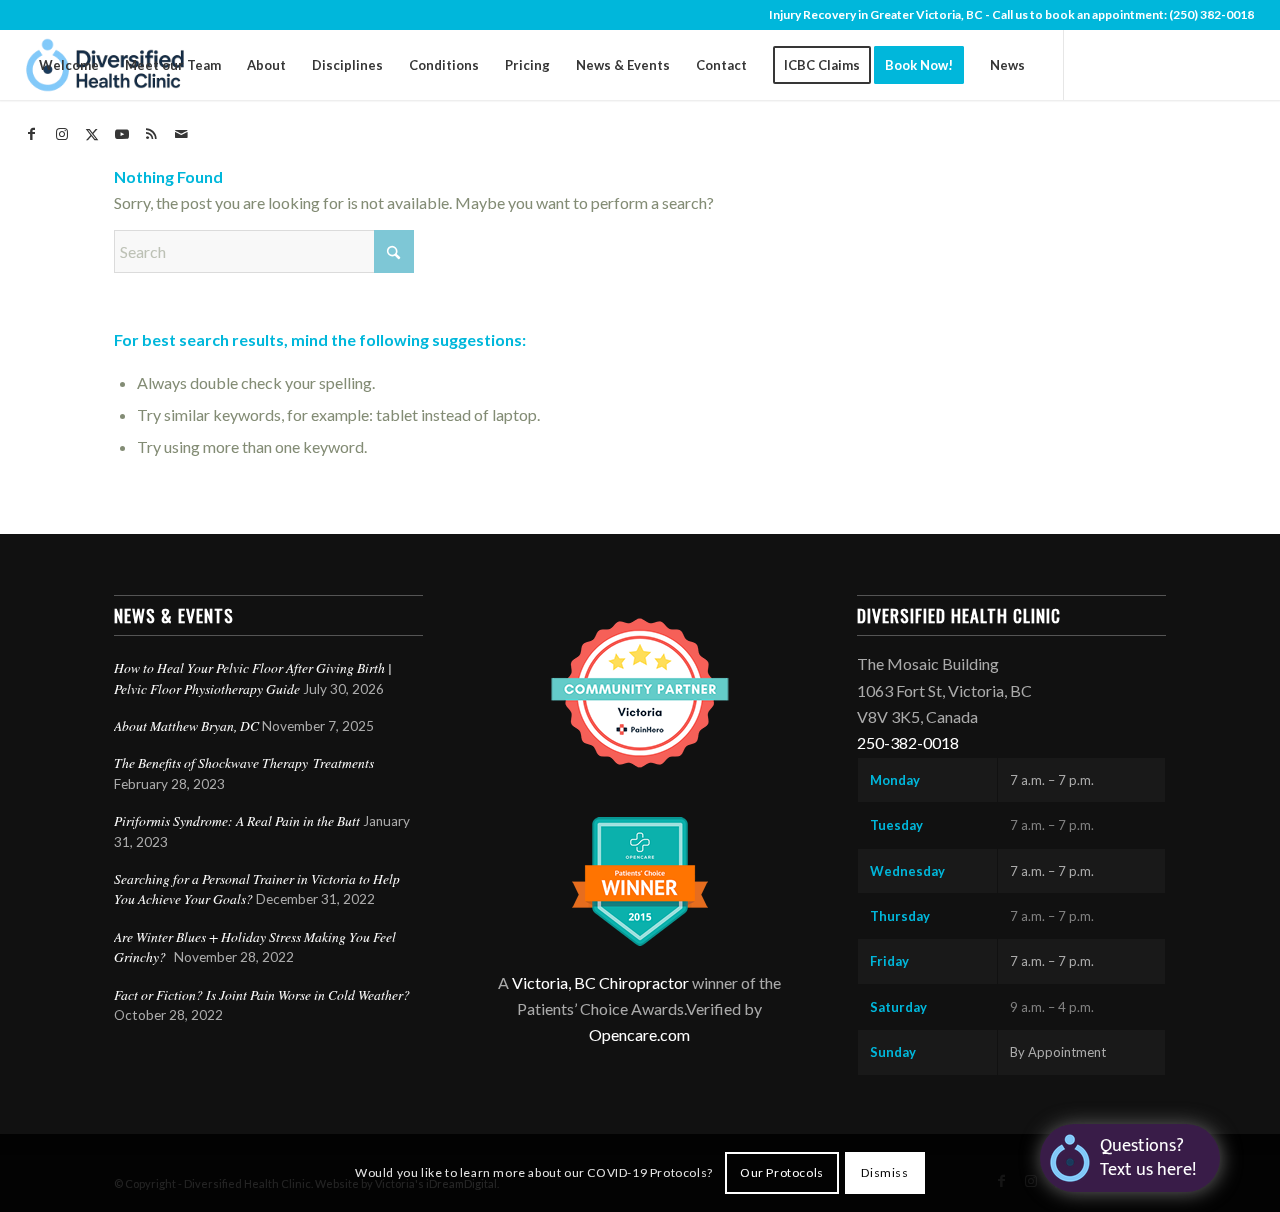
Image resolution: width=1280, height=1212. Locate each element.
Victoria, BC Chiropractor (600, 982)
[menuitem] (69, 65)
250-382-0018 (908, 742)
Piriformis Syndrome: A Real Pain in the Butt (237, 820)
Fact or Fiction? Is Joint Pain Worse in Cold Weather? (262, 994)
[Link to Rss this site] (152, 134)
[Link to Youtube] (122, 134)
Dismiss (884, 1172)
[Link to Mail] (182, 134)
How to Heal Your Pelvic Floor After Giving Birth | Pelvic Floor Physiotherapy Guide (253, 677)
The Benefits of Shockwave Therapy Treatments (244, 762)
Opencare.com (639, 1034)
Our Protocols (782, 1172)
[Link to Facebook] (32, 134)
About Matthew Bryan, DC (186, 725)
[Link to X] (92, 134)
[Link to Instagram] (62, 134)
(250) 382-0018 (1211, 14)
